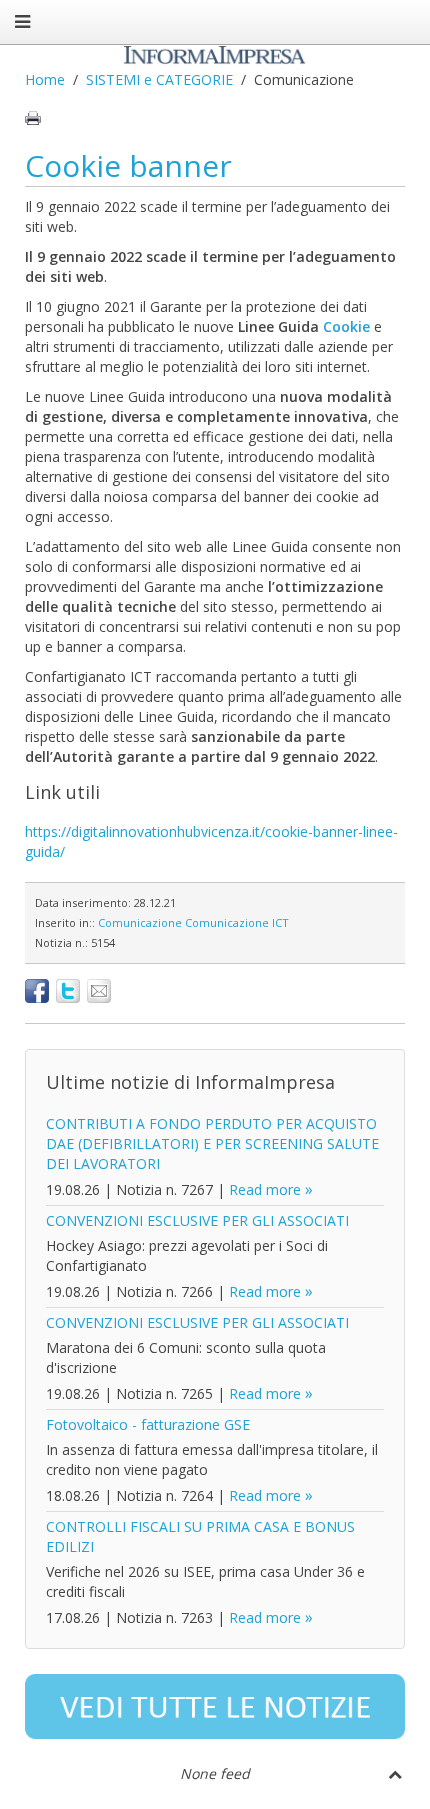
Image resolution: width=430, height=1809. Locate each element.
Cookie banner (128, 165)
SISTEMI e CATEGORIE (159, 79)
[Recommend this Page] (99, 991)
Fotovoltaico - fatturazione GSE (148, 1424)
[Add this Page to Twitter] (68, 991)
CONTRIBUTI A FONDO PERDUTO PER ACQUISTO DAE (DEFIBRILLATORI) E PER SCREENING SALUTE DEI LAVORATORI (212, 1143)
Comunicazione (140, 922)
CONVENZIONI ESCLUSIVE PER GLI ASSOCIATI (197, 1220)
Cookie (348, 326)
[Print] (33, 118)
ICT (280, 922)
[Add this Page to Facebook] (37, 991)
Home (45, 79)
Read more (265, 1189)
